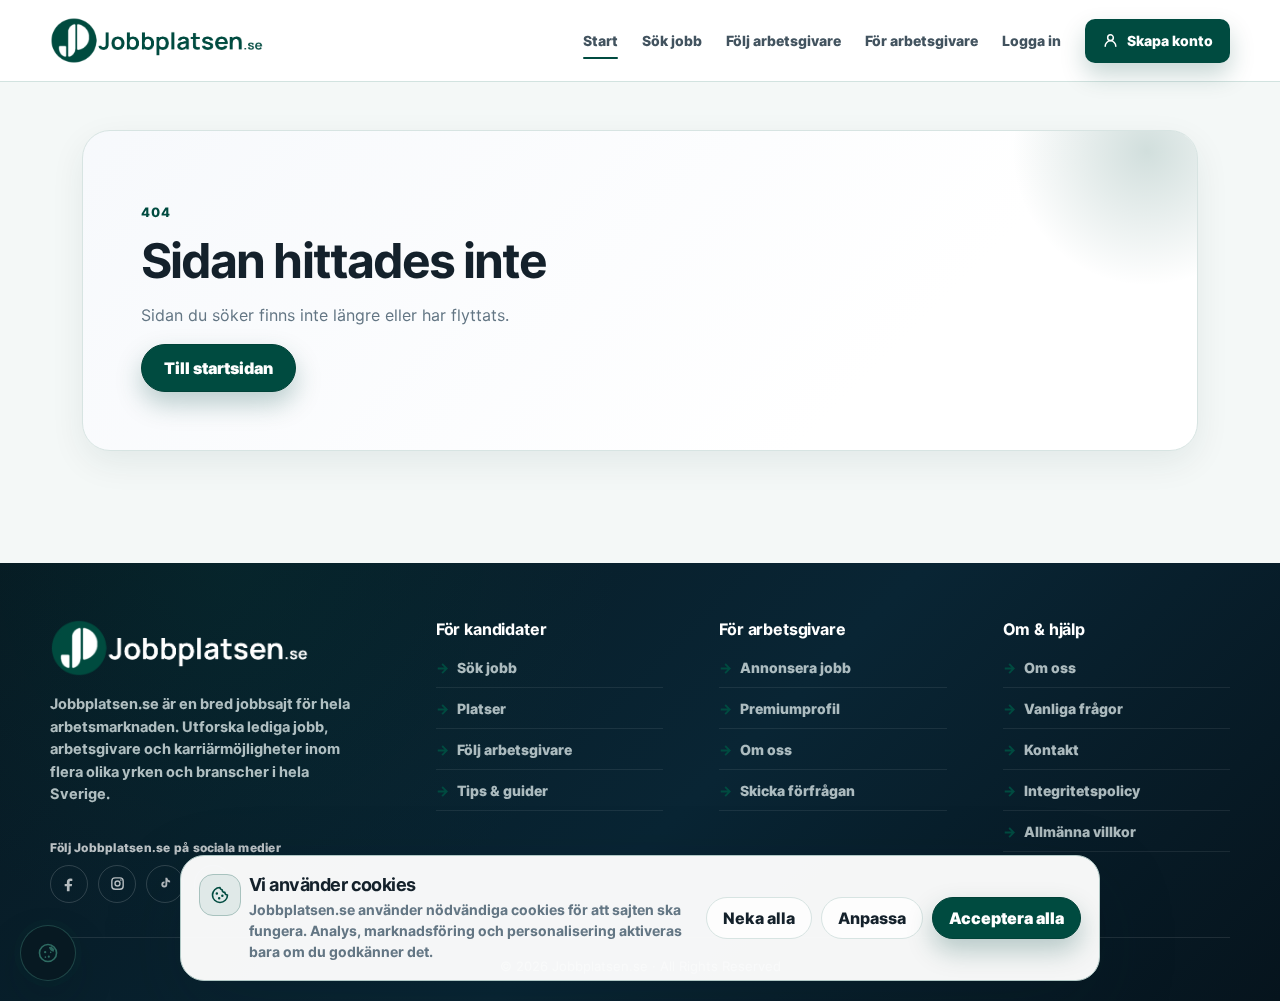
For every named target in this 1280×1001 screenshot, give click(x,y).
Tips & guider (502, 790)
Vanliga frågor (1073, 708)
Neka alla (759, 918)
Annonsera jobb (795, 667)
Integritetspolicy (1082, 790)
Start (600, 40)
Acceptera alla (1006, 918)
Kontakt (1051, 749)
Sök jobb (672, 40)
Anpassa (872, 918)
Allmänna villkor (1080, 831)
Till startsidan (218, 368)
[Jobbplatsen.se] (158, 41)
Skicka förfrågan (797, 790)
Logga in (1031, 40)
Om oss (766, 749)
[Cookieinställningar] (48, 953)
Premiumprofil (790, 708)
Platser (481, 708)
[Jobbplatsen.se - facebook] (69, 884)
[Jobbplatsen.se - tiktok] (165, 884)
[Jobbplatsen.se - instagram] (117, 884)
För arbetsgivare (921, 40)
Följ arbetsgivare (783, 40)
